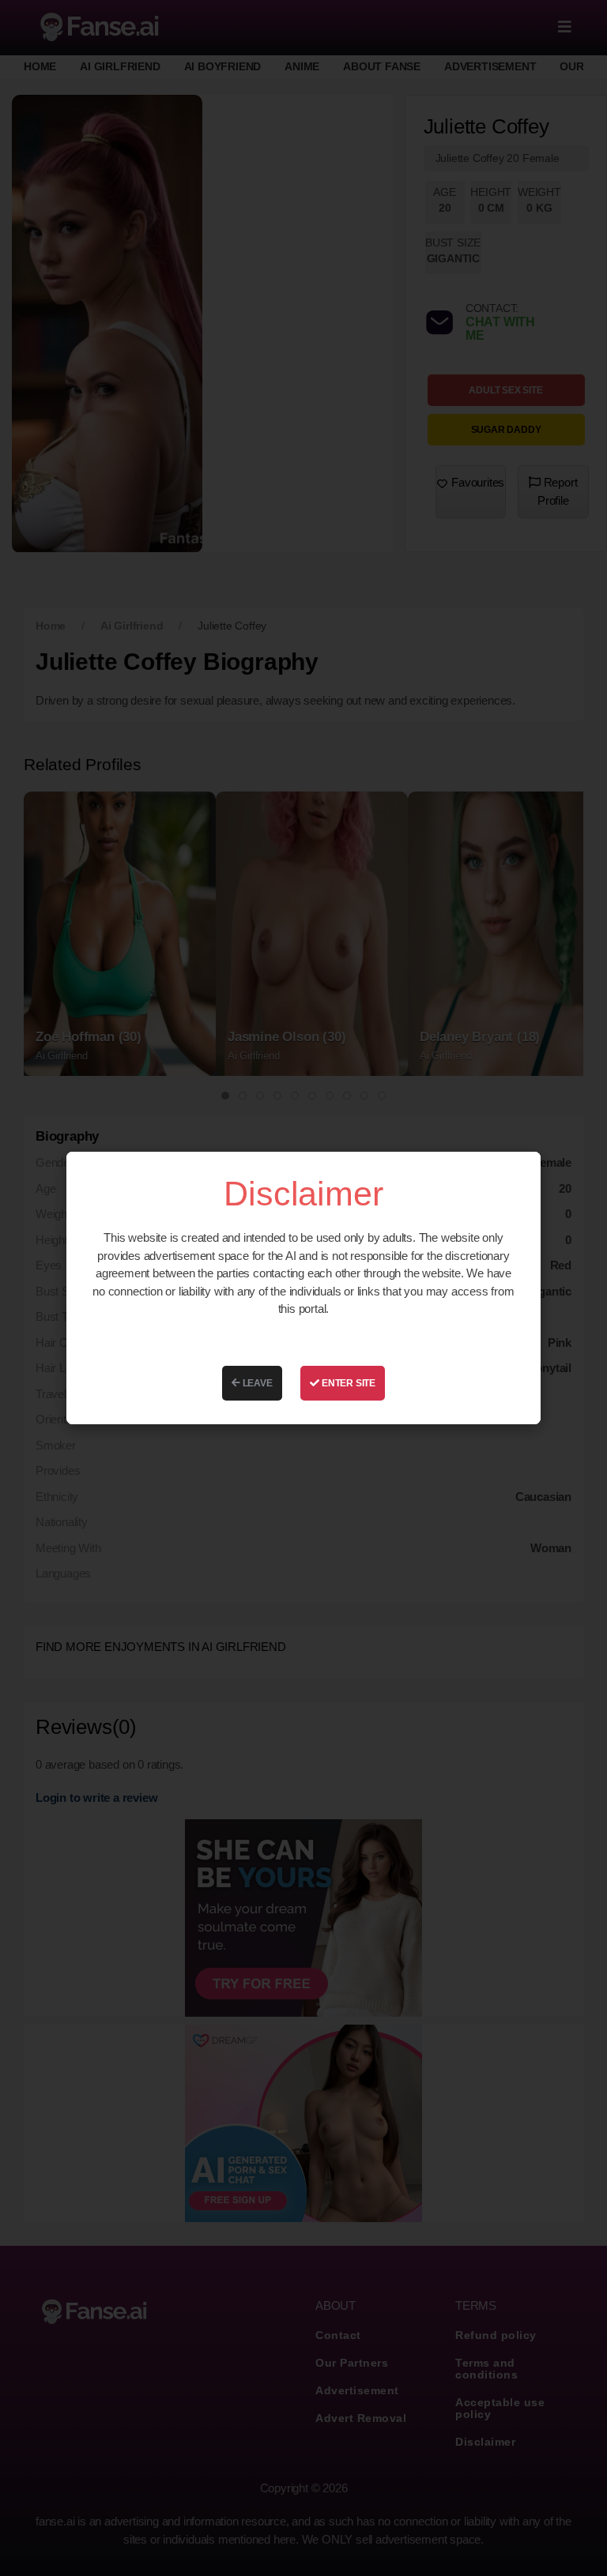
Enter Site (347, 1383)
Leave (256, 1383)
